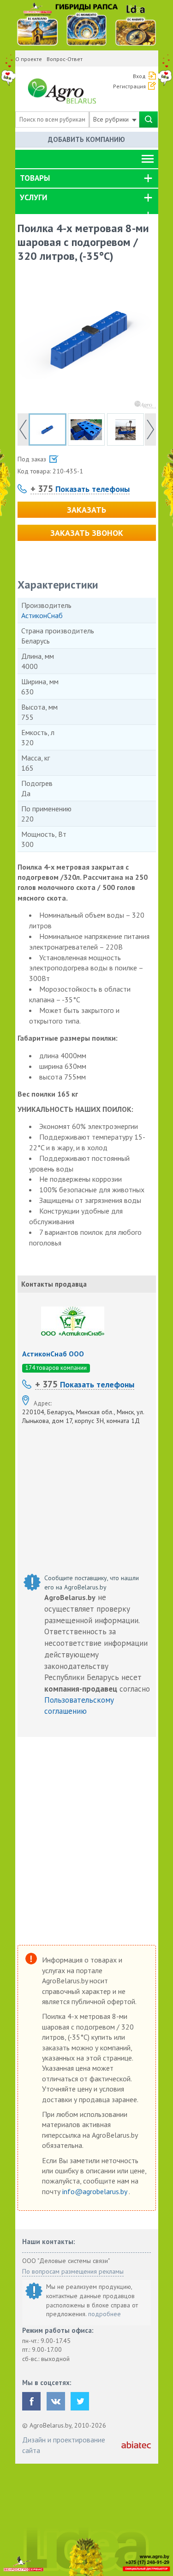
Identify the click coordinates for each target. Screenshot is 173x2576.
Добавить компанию (86, 139)
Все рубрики (112, 119)
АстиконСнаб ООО (53, 1354)
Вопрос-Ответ (65, 59)
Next (150, 429)
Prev (23, 429)
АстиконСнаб (42, 615)
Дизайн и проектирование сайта (64, 2445)
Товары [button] (35, 178)
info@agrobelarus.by (95, 2191)
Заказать (86, 510)
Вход (139, 76)
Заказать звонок (87, 533)
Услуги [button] (33, 197)
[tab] (87, 178)
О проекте (29, 59)
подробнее (104, 2314)
